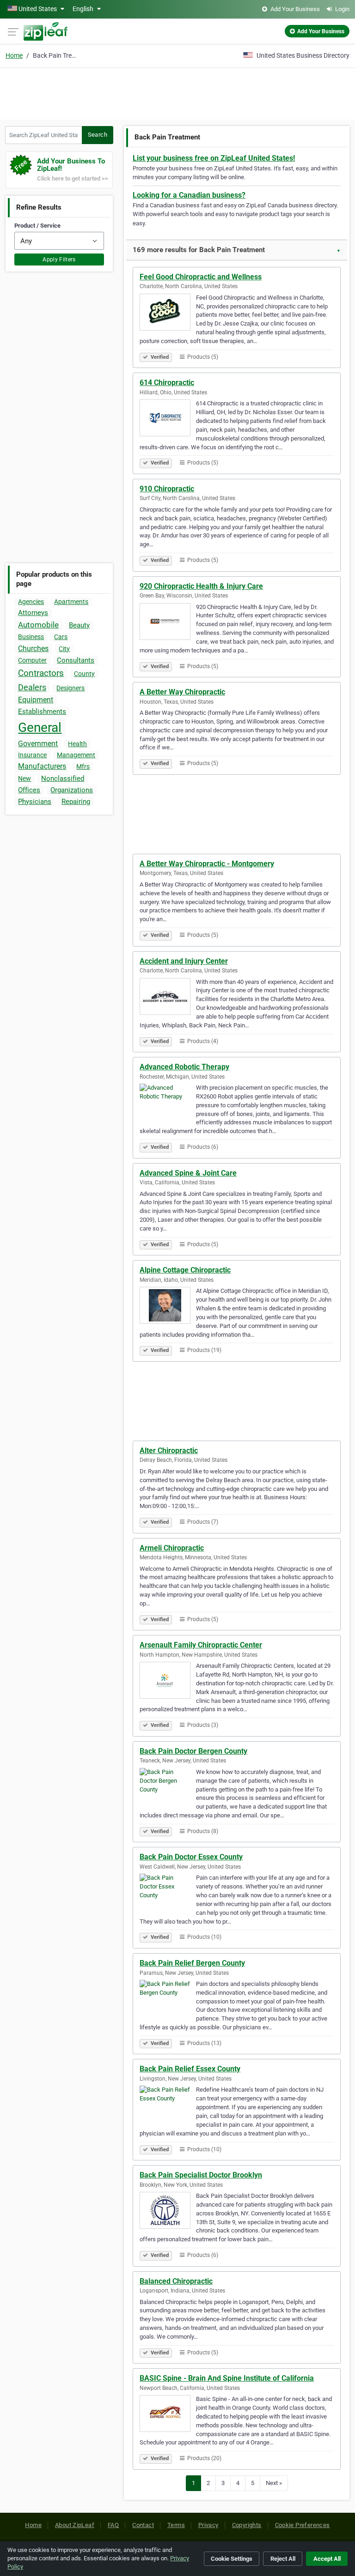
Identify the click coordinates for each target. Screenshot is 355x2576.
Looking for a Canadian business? (189, 195)
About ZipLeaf (75, 2525)
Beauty (79, 625)
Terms (176, 2525)
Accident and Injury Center (184, 961)
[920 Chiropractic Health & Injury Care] (168, 623)
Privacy (208, 2525)
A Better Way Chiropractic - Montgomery (207, 864)
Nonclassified (63, 778)
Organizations (72, 790)
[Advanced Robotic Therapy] (168, 1104)
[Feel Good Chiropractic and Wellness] (168, 314)
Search (98, 135)
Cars (61, 637)
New (24, 778)
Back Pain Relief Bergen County (192, 1963)
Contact (143, 2525)
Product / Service (37, 226)
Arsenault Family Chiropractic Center (201, 1645)
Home (14, 55)
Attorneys (33, 613)
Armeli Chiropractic (172, 1548)
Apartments (71, 602)
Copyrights (247, 2525)
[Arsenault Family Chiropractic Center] (168, 1682)
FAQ (113, 2525)
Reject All (283, 2559)
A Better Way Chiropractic (182, 692)
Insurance (32, 755)
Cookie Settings (232, 2559)
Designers (70, 688)
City (64, 649)
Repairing (76, 802)
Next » (274, 2483)
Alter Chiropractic (169, 1451)
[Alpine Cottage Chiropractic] (168, 1307)
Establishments (42, 712)
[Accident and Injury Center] (168, 998)
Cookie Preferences (303, 2525)
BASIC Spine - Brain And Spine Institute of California (227, 2378)
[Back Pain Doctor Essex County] (168, 1894)
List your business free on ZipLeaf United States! (214, 158)
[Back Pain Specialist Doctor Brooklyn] (168, 2212)
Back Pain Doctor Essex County (191, 1857)
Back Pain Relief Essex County (190, 2069)
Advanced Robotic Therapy (184, 1067)
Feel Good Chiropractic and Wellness (201, 277)
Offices (29, 790)
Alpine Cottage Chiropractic (185, 1270)
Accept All (327, 2559)
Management (76, 755)
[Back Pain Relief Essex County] (168, 2105)
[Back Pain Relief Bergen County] (168, 2000)
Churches (33, 649)
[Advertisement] (177, 92)
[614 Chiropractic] (168, 419)
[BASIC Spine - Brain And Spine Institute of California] (168, 2415)
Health (77, 744)
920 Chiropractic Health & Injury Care (201, 586)
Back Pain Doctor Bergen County (193, 1751)
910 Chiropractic (167, 489)
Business (31, 637)
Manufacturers (42, 766)
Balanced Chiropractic (176, 2281)
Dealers (32, 687)
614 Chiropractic (167, 383)
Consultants (76, 660)
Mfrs (83, 766)
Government (38, 744)
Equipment (36, 700)
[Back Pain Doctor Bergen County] (168, 1788)
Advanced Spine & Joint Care (188, 1173)
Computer (32, 660)
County (84, 674)
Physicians (35, 802)
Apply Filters (59, 259)
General (40, 727)
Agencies (31, 602)
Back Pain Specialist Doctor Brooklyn (201, 2175)
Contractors (41, 673)
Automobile (38, 625)
